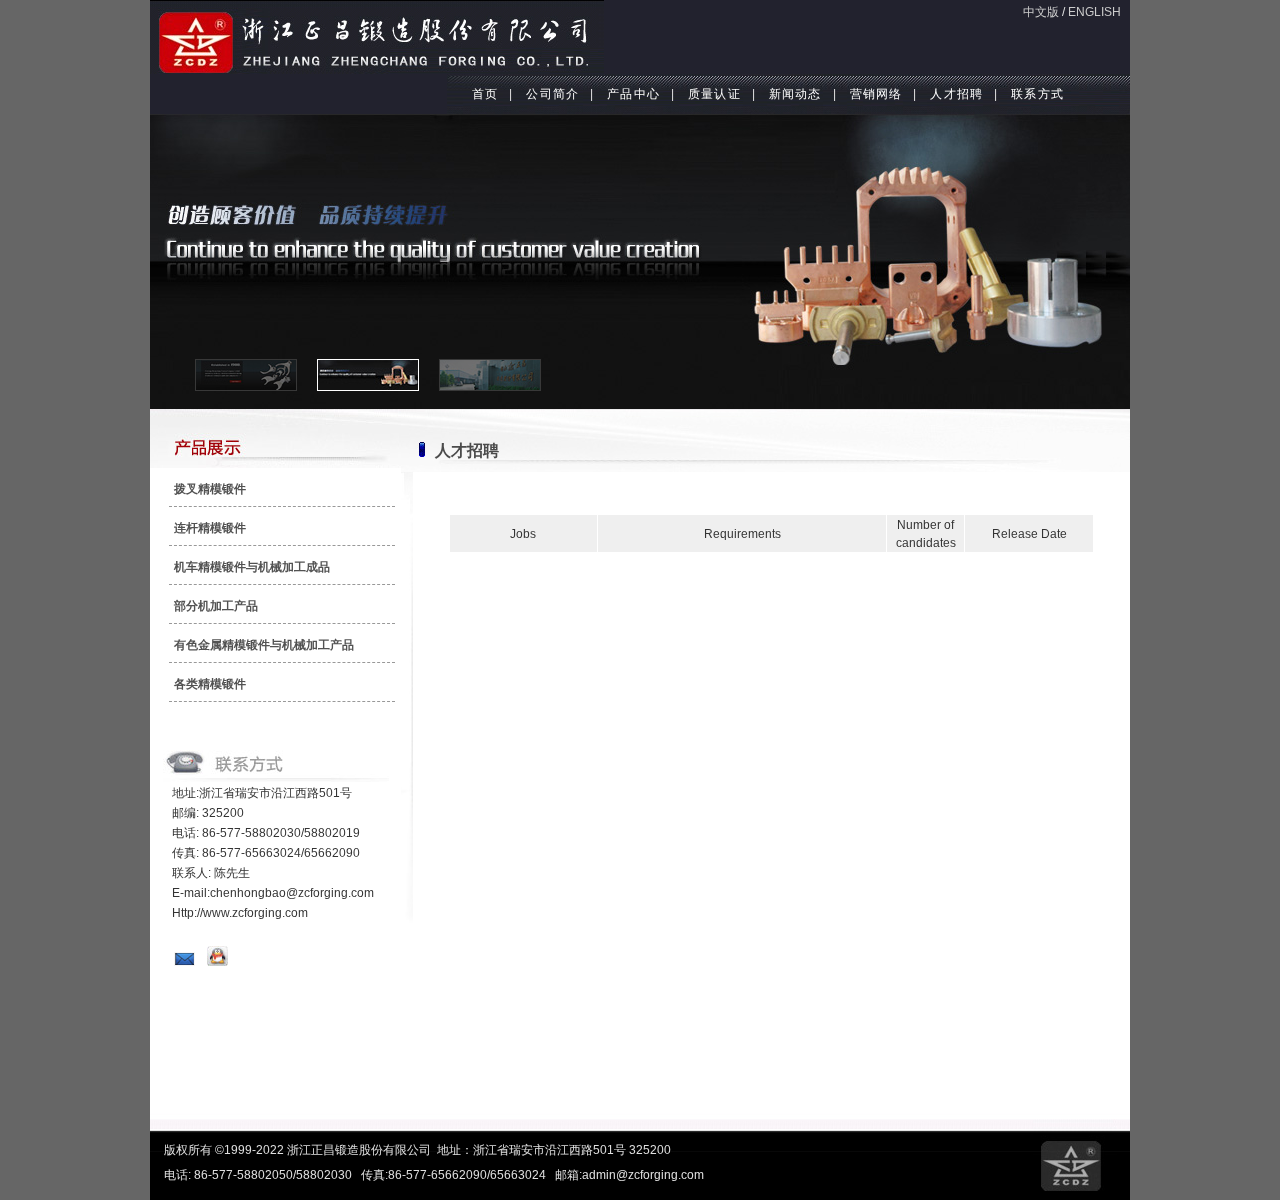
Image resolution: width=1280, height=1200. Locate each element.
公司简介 (552, 94)
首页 (485, 94)
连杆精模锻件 (210, 528)
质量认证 (714, 94)
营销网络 (876, 94)
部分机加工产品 (216, 606)
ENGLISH (1094, 12)
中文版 (1041, 12)
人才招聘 (956, 94)
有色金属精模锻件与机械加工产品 (264, 645)
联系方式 (1037, 94)
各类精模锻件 (210, 684)
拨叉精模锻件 (210, 489)
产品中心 (633, 94)
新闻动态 (795, 94)
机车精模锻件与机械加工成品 (252, 567)
